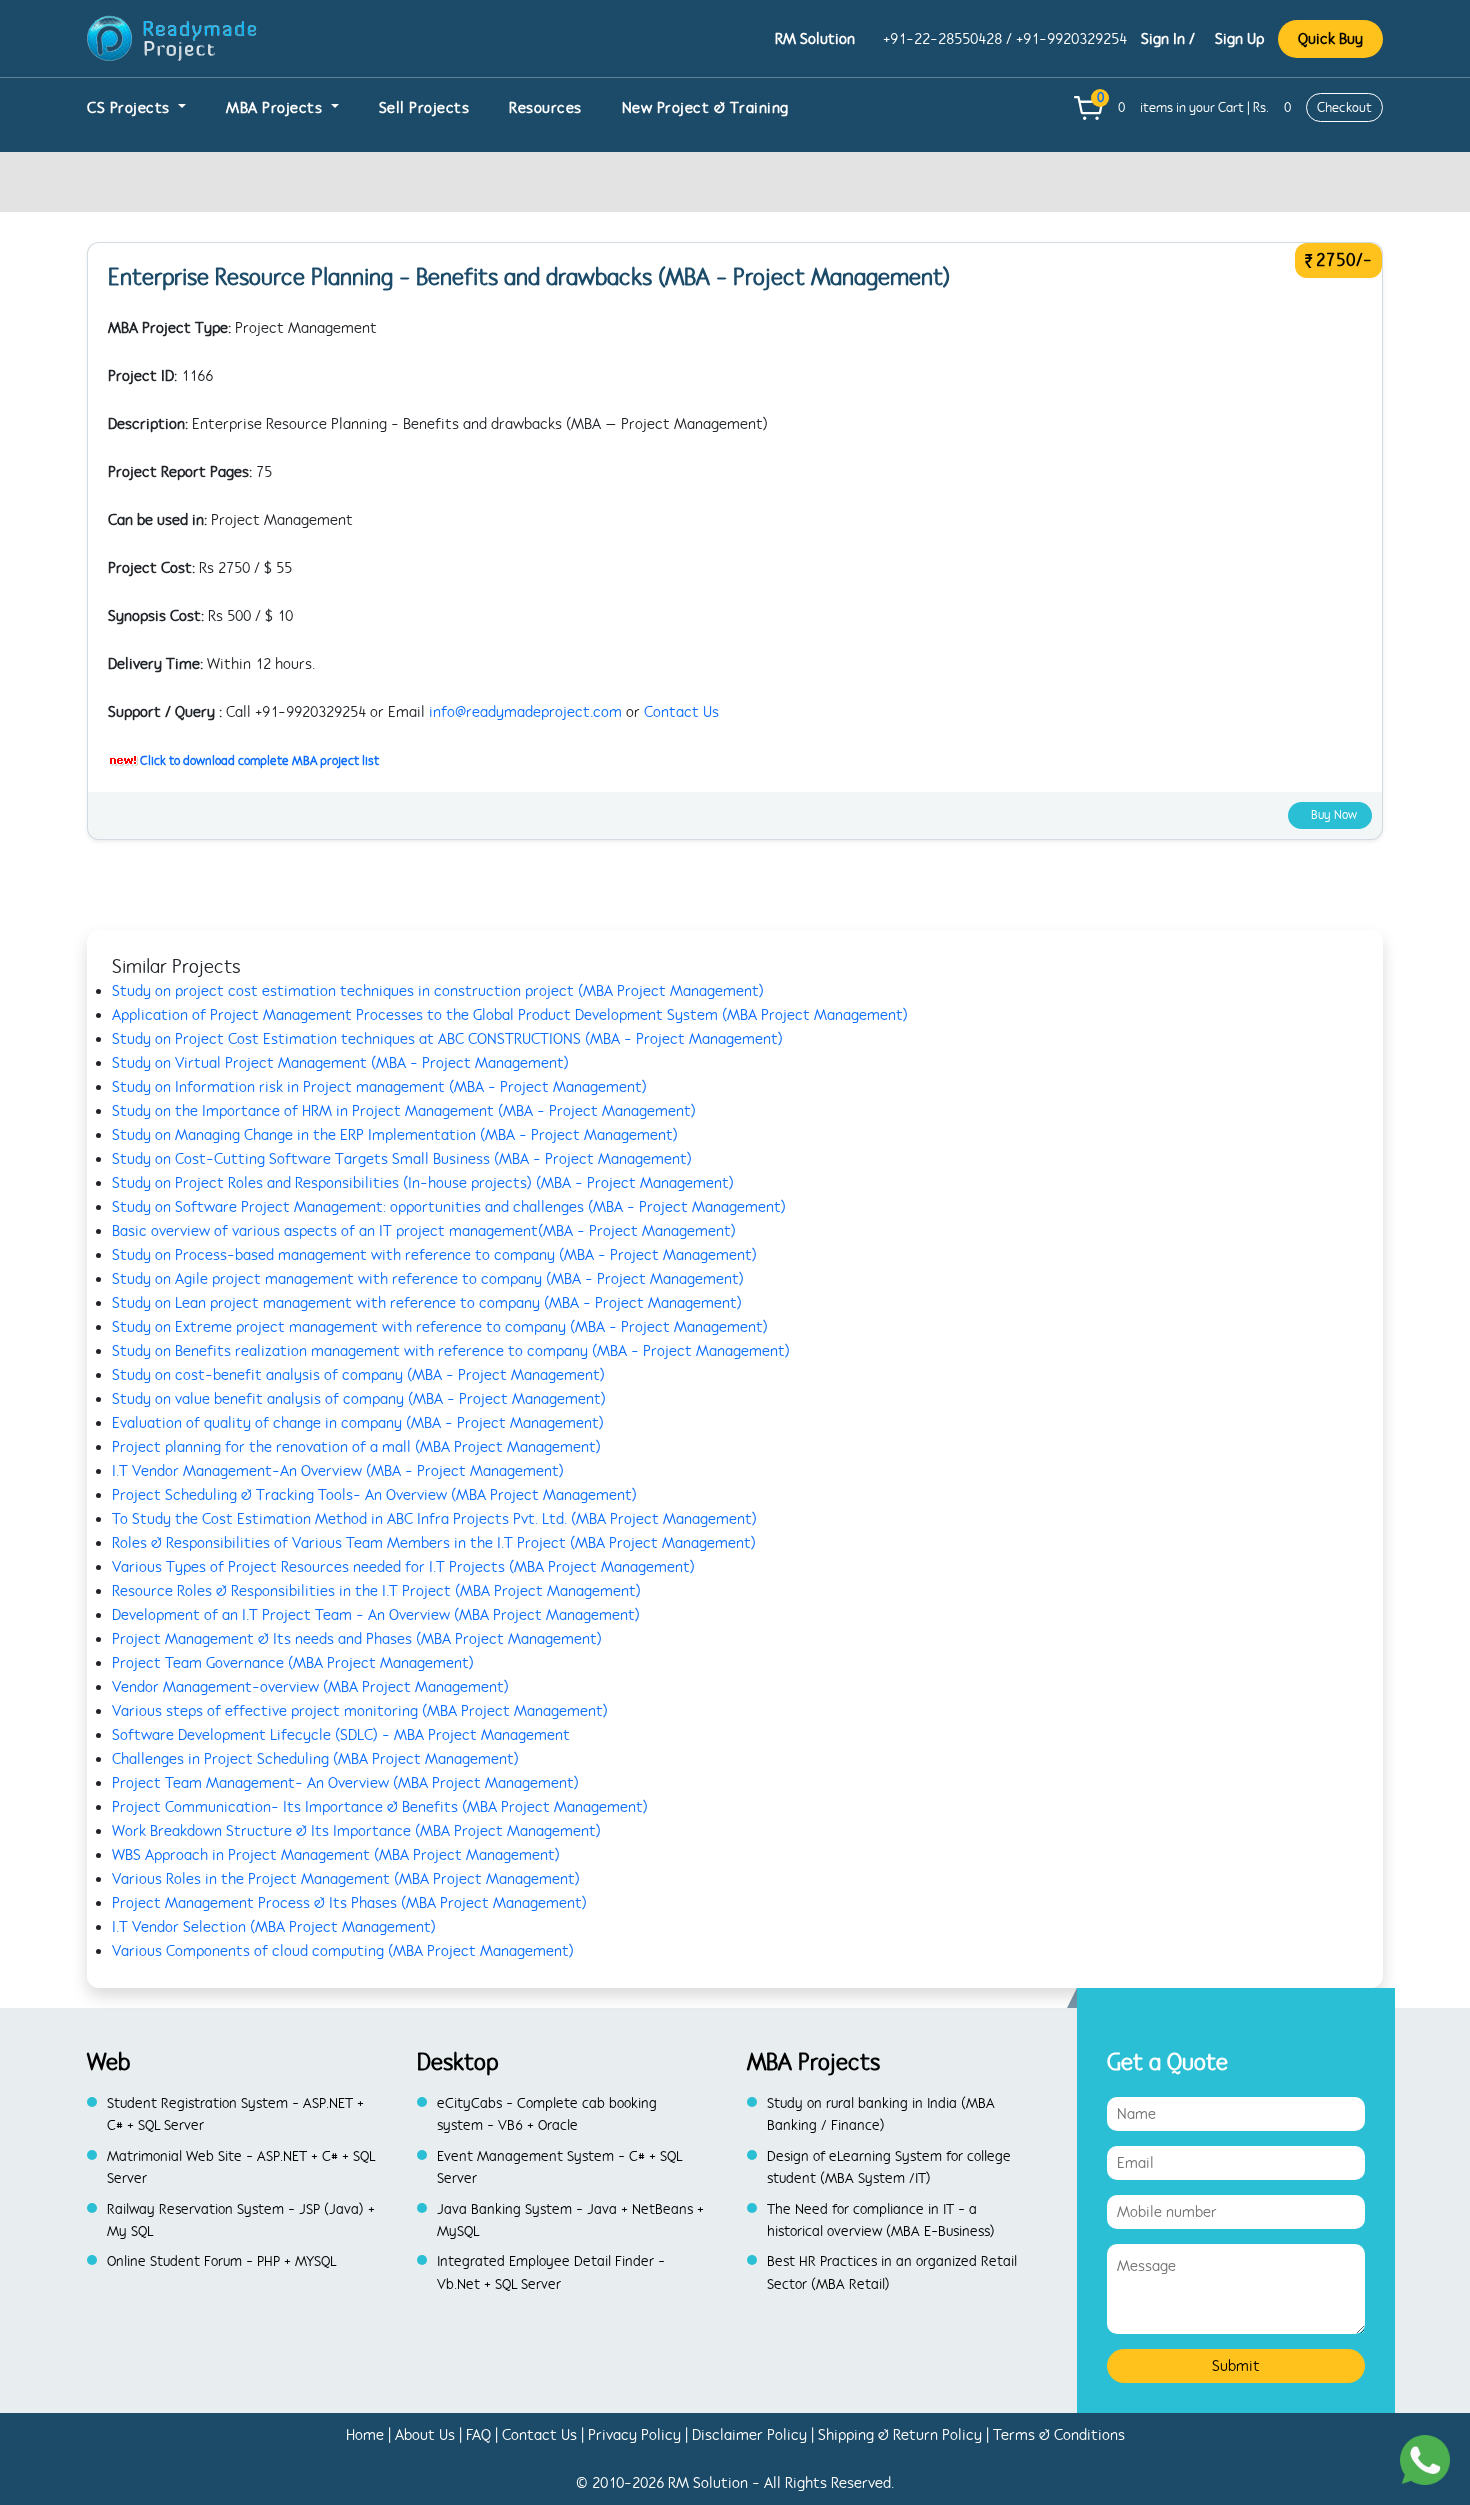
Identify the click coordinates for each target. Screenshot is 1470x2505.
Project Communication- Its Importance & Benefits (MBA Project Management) (380, 1807)
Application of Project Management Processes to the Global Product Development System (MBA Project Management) (510, 1015)
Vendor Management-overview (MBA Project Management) (310, 1687)
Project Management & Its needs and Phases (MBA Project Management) (357, 1639)
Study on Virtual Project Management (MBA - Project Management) (340, 1063)
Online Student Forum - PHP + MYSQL (221, 2261)
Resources (545, 108)
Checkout (1344, 107)
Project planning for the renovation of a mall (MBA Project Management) (356, 1447)
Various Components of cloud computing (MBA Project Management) (343, 1951)
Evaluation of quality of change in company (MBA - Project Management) (358, 1423)
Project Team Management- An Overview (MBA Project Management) (345, 1783)
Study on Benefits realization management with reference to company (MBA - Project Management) (451, 1351)
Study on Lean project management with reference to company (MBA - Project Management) (427, 1303)
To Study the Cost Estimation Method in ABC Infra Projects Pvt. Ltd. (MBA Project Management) (434, 1519)
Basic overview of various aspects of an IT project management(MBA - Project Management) (424, 1231)
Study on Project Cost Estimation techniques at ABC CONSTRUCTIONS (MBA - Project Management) (447, 1039)
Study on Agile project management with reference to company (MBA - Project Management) (428, 1279)
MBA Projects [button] (276, 108)
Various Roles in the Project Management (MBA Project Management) (346, 1879)
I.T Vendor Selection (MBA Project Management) (274, 1927)
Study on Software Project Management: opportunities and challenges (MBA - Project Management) (449, 1207)
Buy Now (1334, 815)
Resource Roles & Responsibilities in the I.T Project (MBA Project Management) (376, 1591)
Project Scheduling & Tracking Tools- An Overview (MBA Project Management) (374, 1495)
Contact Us (681, 712)
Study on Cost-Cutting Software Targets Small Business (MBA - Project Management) (402, 1159)
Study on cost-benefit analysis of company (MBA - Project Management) (358, 1375)
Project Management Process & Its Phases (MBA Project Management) (349, 1903)
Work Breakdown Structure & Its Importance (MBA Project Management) (356, 1831)
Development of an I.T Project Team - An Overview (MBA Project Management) (376, 1615)
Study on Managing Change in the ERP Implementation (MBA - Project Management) (395, 1135)
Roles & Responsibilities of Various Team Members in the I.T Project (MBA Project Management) (434, 1543)
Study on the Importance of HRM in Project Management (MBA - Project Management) (404, 1111)
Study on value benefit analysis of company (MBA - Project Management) (359, 1399)
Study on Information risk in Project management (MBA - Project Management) (379, 1087)
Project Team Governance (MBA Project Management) (293, 1663)
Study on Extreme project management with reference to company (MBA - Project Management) (440, 1327)
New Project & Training (705, 108)
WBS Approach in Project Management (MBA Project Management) (336, 1855)
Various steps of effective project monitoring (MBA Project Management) (360, 1711)
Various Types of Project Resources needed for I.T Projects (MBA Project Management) (403, 1567)
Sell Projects (424, 108)
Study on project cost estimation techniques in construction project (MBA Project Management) (438, 991)
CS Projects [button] (130, 108)
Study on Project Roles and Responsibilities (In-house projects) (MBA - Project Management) (423, 1183)
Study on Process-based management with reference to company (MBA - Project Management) (434, 1255)
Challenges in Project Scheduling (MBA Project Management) (315, 1759)
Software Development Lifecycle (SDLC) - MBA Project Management (341, 1735)
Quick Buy (1330, 39)
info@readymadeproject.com (525, 712)
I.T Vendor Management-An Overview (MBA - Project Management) (338, 1471)
